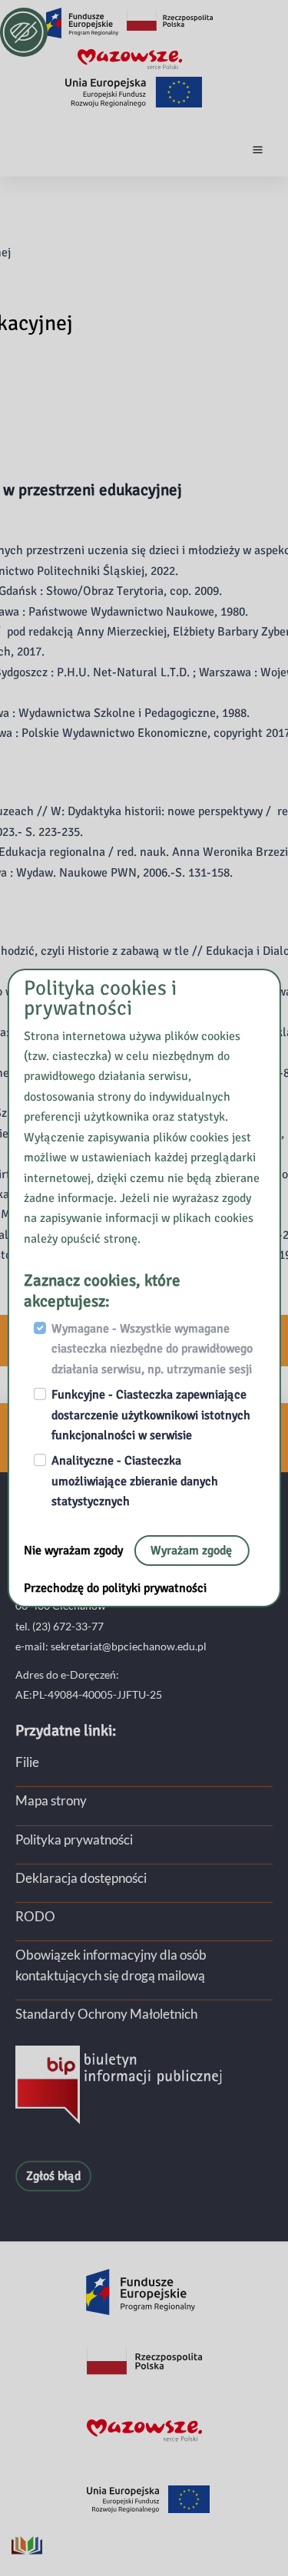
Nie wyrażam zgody (75, 1551)
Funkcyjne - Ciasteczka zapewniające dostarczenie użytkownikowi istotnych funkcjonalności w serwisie (151, 1415)
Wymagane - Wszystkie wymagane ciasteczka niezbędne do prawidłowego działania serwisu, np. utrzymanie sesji (152, 1349)
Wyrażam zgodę (191, 1551)
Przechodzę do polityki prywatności (115, 1588)
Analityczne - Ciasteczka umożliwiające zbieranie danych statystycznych (135, 1481)
